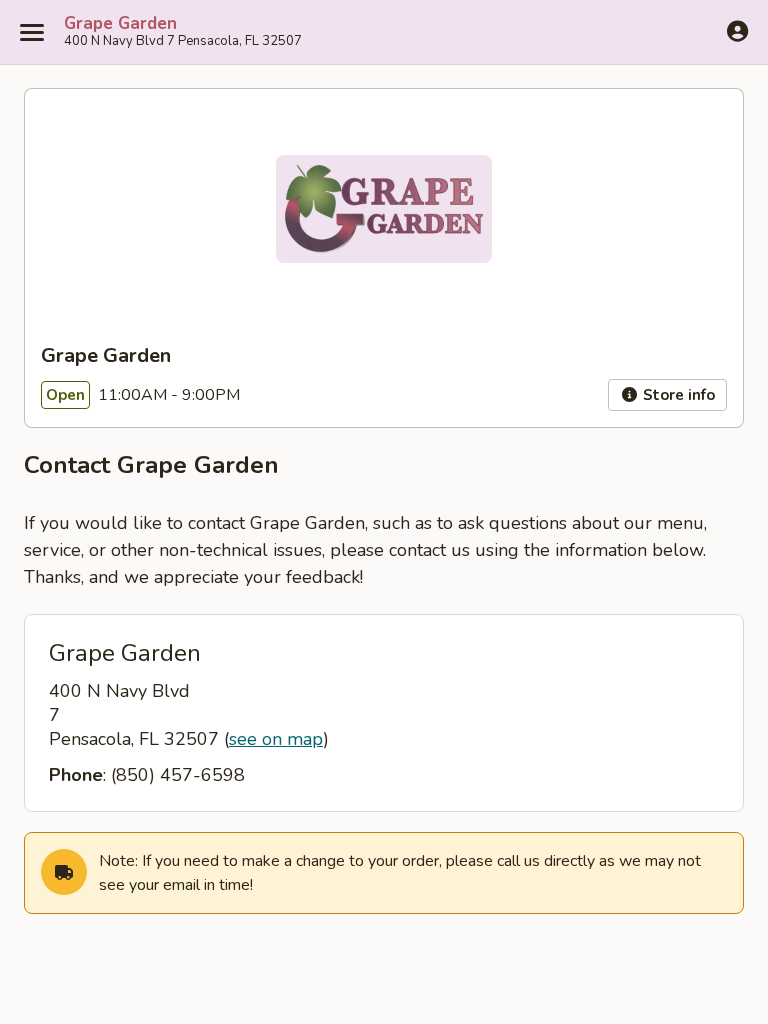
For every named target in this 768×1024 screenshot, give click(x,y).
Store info (677, 395)
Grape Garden (120, 24)
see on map (276, 739)
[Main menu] (32, 32)
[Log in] (737, 31)
